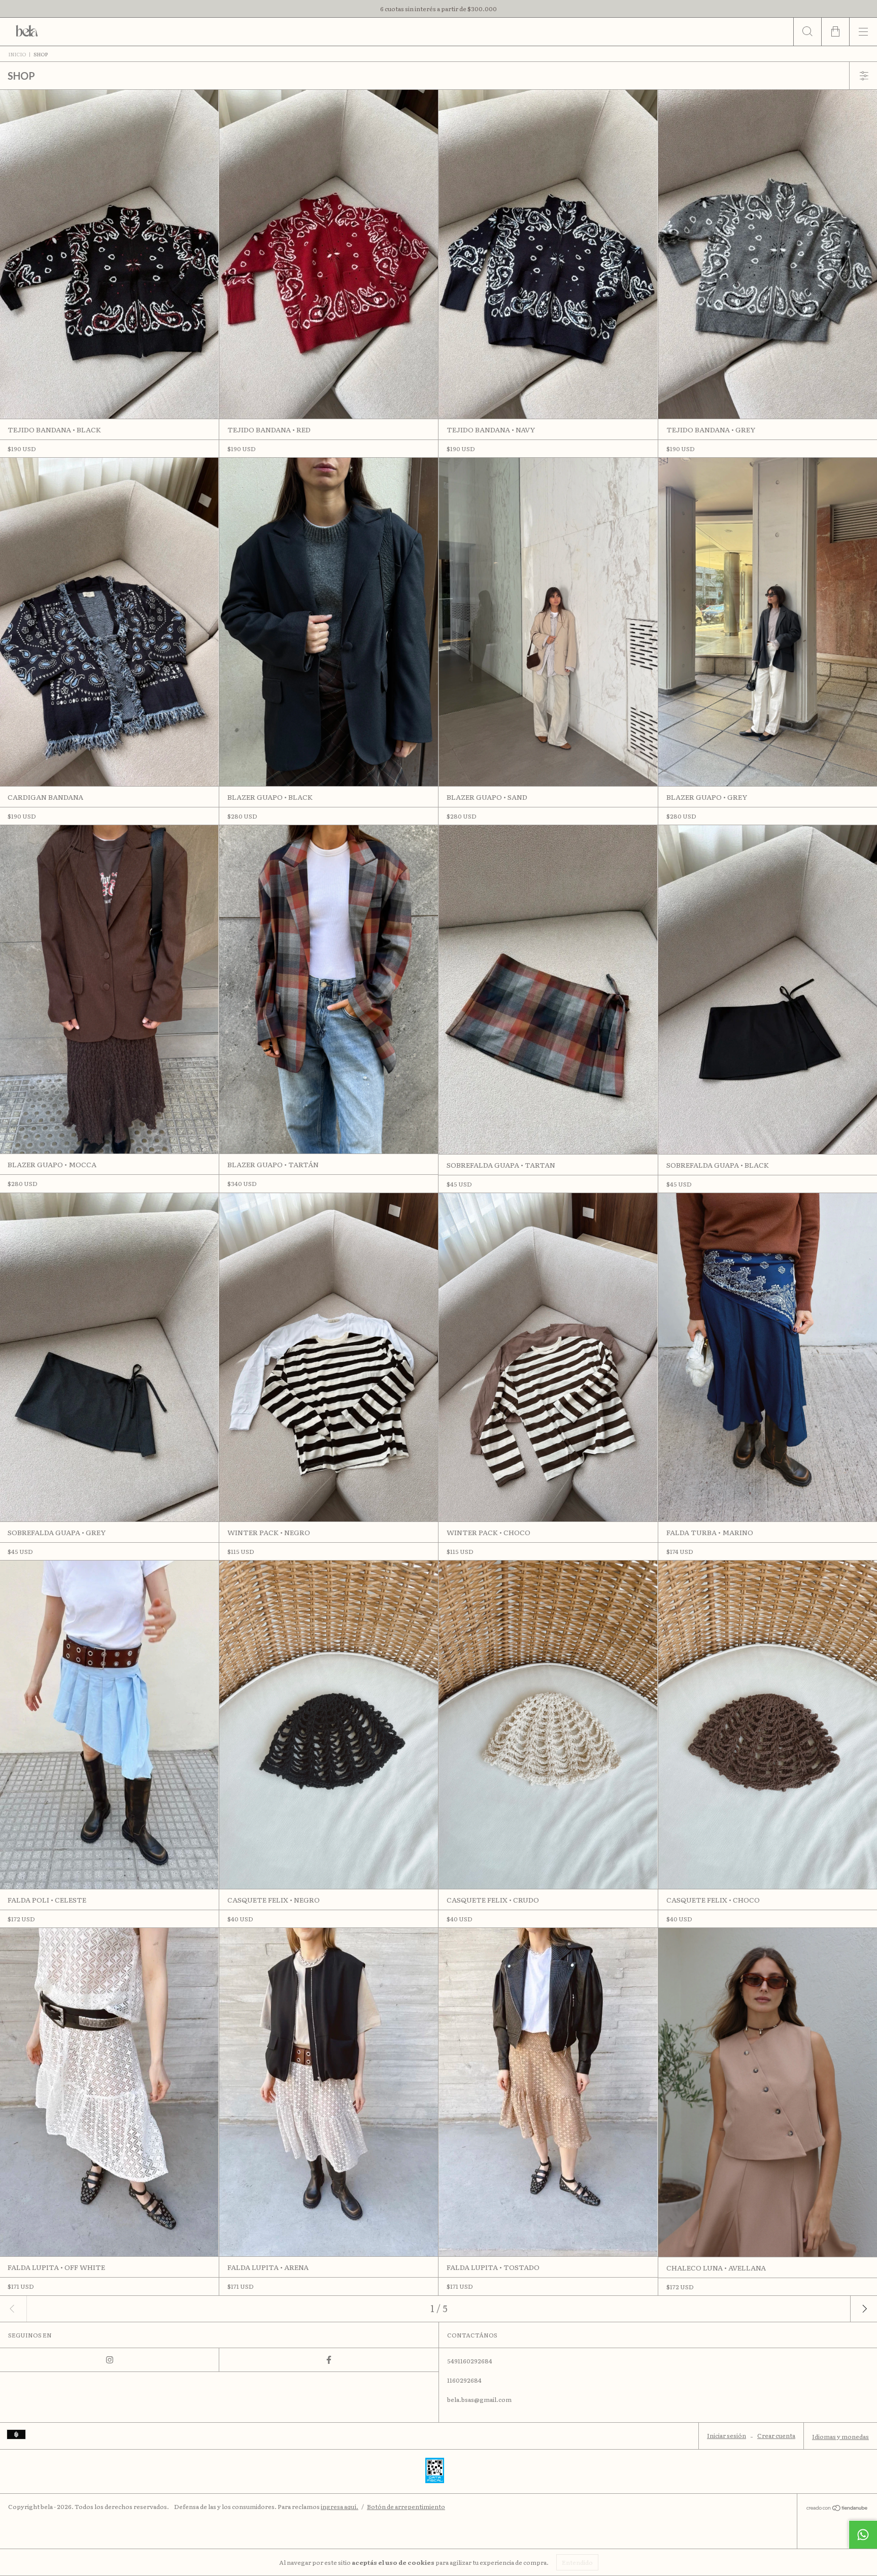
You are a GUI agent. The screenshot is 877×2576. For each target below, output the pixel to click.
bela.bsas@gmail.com (479, 2399)
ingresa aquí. (340, 2506)
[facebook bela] (329, 2360)
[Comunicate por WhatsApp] (863, 2534)
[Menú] (863, 32)
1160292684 (464, 2380)
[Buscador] (807, 32)
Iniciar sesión (727, 2435)
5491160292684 (470, 2361)
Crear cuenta (776, 2435)
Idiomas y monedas (840, 2436)
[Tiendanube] (837, 2509)
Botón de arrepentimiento (406, 2506)
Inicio (17, 54)
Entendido (577, 2562)
